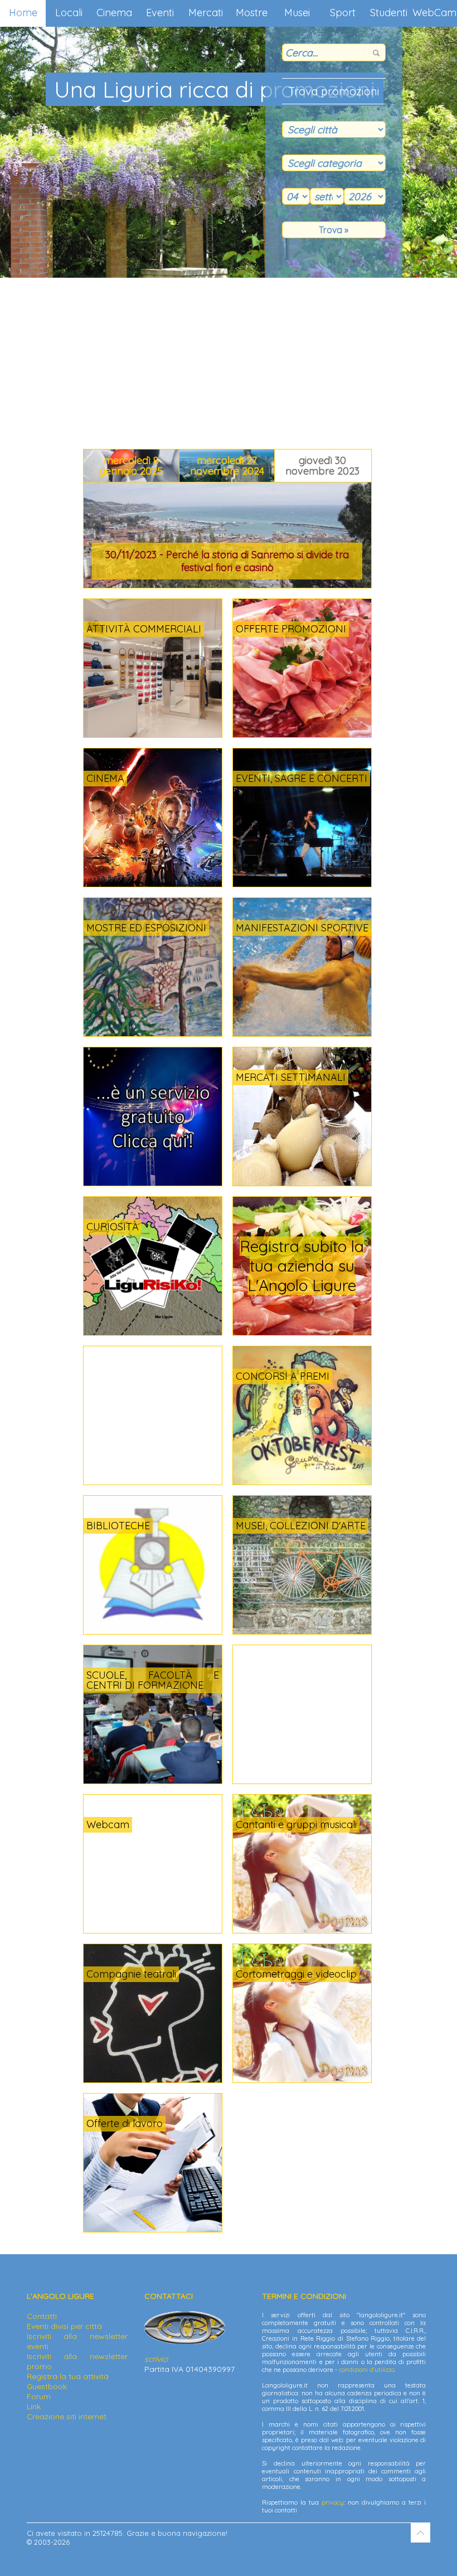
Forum (39, 2396)
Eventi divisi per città (64, 2326)
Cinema (114, 13)
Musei (297, 13)
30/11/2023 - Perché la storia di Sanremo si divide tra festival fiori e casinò (227, 561)
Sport (343, 13)
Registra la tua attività (68, 2376)
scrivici (156, 2359)
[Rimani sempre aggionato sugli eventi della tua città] (153, 1183)
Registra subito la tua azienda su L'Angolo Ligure (302, 1266)
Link (34, 2406)
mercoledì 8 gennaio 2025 (131, 466)
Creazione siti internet (67, 2416)
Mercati (206, 13)
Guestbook (47, 2386)
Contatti (42, 2316)
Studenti (389, 13)
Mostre (252, 13)
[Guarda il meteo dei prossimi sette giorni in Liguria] (296, 1831)
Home (23, 13)
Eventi (160, 13)
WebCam (434, 13)
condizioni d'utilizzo (367, 2370)
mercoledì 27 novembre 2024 (227, 466)
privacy (333, 2502)
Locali (69, 13)
